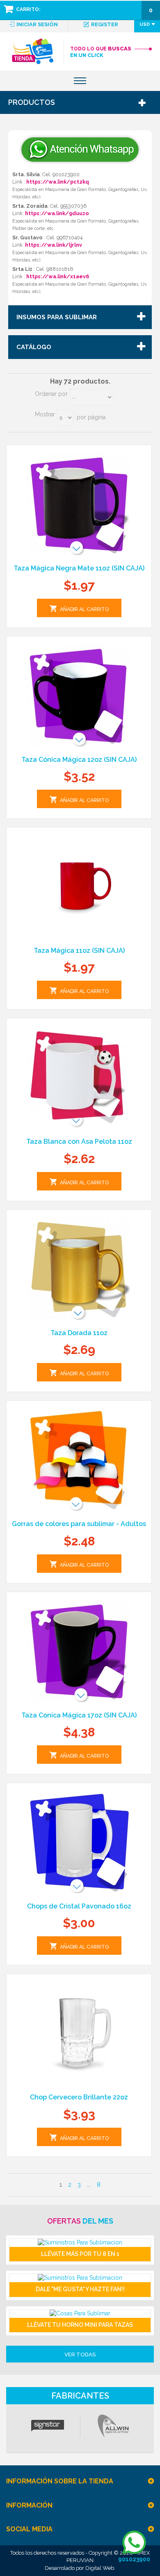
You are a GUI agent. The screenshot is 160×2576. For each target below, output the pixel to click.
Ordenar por (51, 394)
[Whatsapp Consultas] (80, 138)
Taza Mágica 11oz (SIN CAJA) (79, 951)
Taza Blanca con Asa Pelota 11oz (79, 1141)
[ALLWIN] (113, 2426)
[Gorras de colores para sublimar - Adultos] (79, 1460)
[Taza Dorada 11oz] (79, 1269)
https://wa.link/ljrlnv (54, 245)
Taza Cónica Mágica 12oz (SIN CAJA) (79, 760)
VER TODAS (80, 2355)
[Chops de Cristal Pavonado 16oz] (79, 1842)
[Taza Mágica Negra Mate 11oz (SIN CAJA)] (79, 504)
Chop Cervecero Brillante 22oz (79, 2097)
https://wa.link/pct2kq (58, 182)
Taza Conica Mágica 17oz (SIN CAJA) (79, 1715)
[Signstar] (47, 2426)
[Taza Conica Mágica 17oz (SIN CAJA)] (79, 1651)
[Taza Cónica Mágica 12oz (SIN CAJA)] (79, 695)
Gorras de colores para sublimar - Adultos (79, 1524)
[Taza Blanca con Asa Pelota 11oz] (79, 1077)
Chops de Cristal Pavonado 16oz (79, 1906)
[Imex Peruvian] (33, 51)
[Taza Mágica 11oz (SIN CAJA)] (79, 886)
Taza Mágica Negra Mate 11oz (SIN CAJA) (79, 568)
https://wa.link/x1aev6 (58, 276)
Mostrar (45, 414)
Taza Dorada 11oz (79, 1333)
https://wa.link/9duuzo (57, 213)
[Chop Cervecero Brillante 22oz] (79, 2033)
